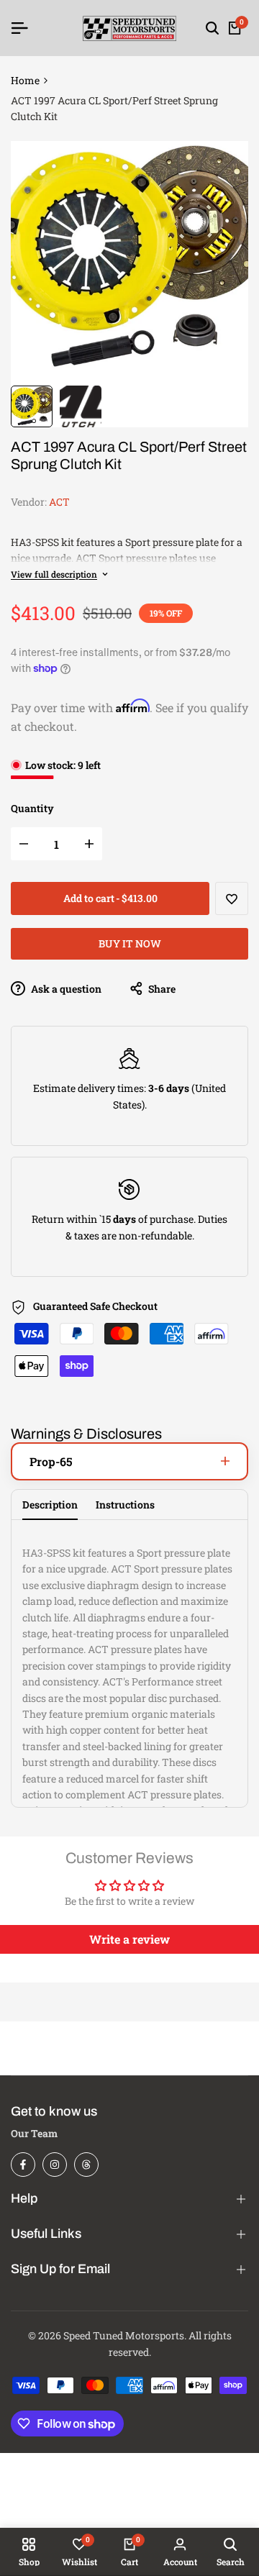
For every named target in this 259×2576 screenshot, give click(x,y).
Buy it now (130, 943)
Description (50, 1505)
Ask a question (65, 989)
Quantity (32, 808)
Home (25, 80)
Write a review (129, 1939)
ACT (59, 502)
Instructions (125, 1505)
